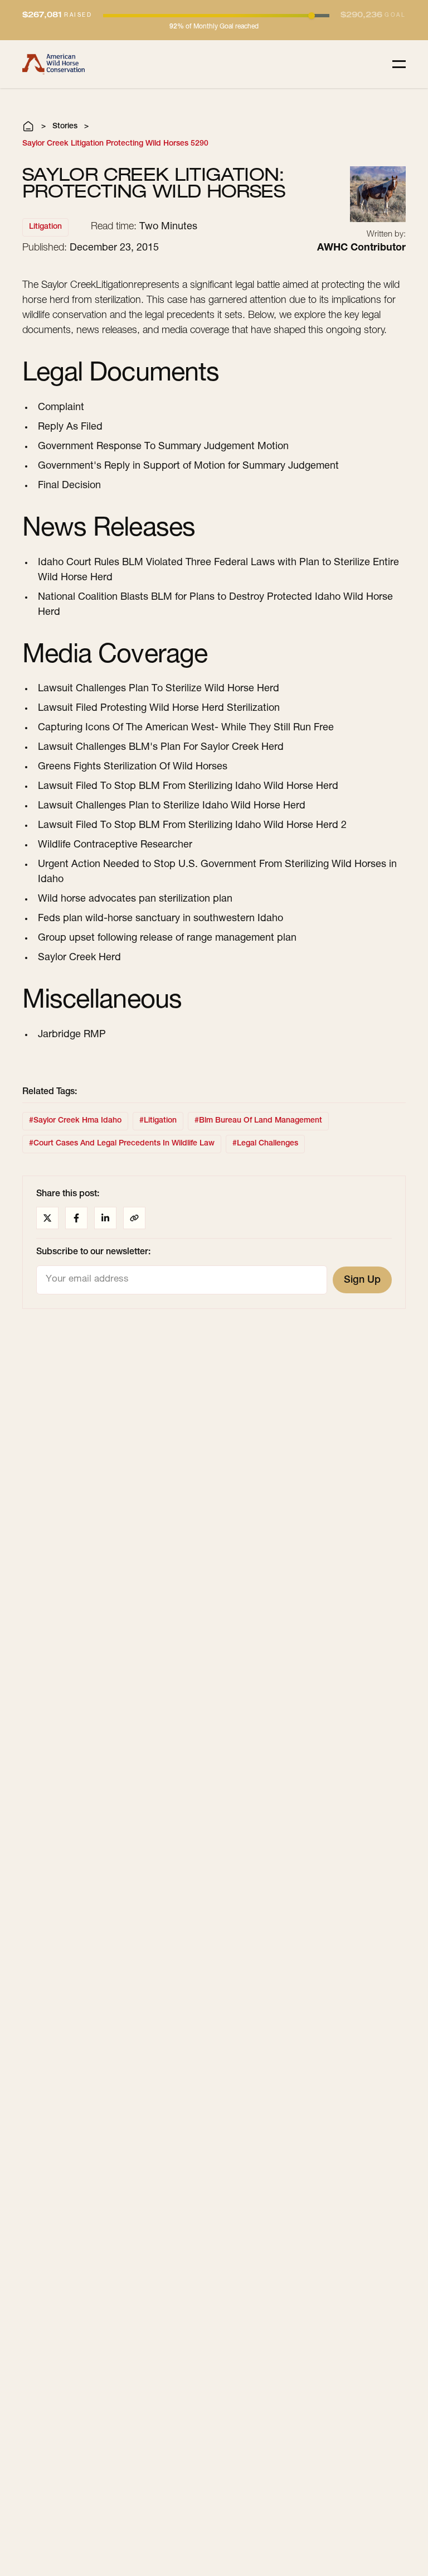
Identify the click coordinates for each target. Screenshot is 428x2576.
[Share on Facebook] (76, 1218)
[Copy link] (134, 1218)
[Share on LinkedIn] (105, 1218)
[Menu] (399, 64)
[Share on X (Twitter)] (47, 1218)
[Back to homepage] (53, 64)
